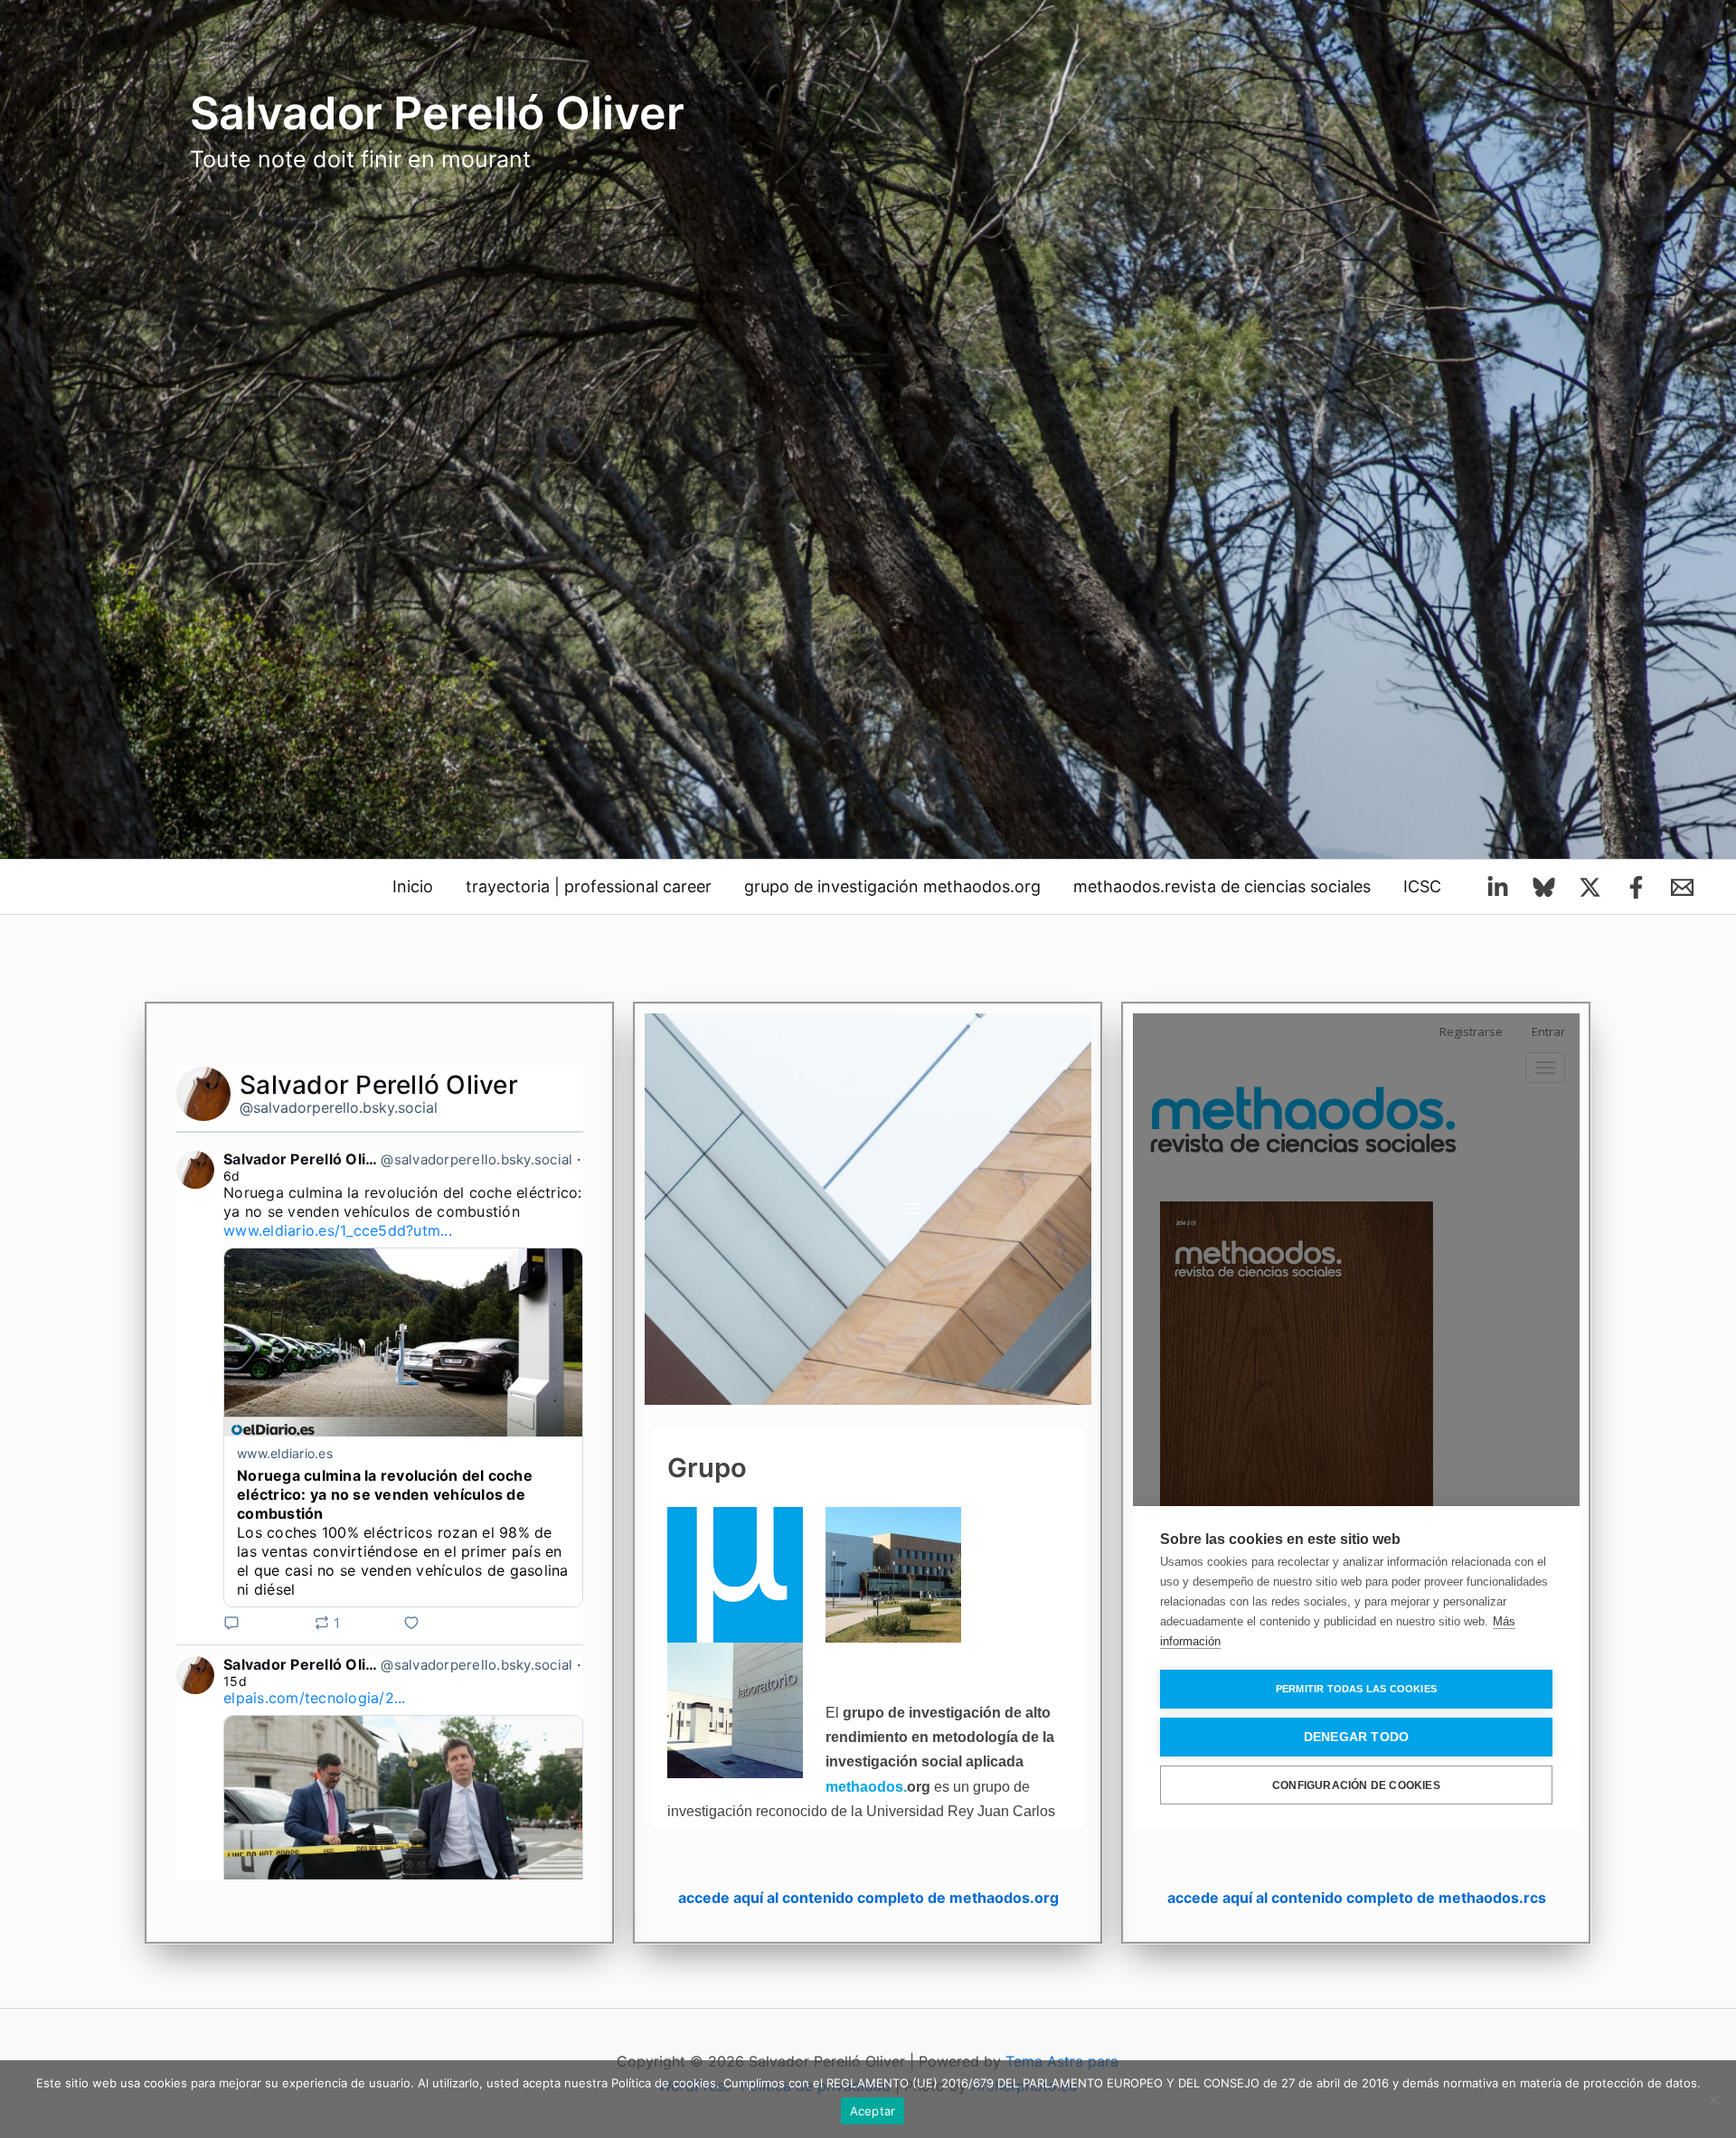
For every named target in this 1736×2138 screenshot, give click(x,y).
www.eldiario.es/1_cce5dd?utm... (338, 1230)
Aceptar (873, 2111)
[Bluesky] (1544, 887)
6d (232, 1176)
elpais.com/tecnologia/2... (315, 1698)
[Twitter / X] (1590, 887)
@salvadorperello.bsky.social (339, 1107)
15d (235, 1681)
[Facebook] (1636, 887)
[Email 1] (1682, 887)
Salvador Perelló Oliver (437, 113)
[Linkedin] (1498, 887)
